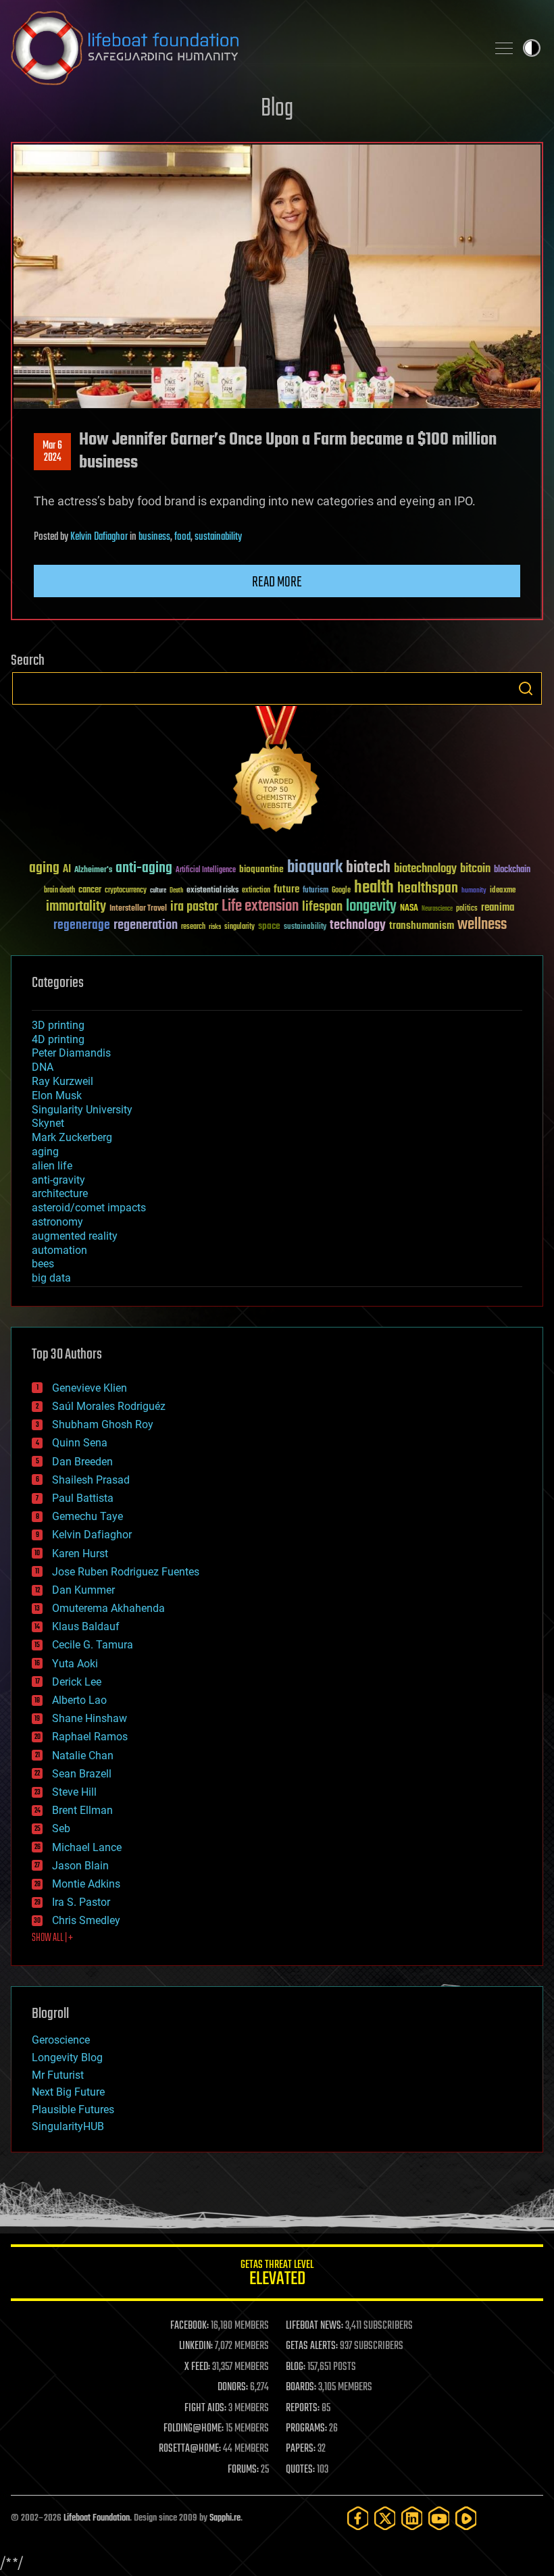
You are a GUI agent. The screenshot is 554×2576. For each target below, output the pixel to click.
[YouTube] (439, 2518)
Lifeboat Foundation (97, 2518)
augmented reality (75, 1236)
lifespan (322, 907)
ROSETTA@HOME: (190, 2449)
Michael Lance (87, 1847)
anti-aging (144, 868)
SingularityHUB (68, 2126)
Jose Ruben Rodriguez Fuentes (126, 1572)
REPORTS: (303, 2408)
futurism (316, 891)
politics (467, 909)
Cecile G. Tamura (93, 1645)
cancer (90, 890)
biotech (368, 868)
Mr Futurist (58, 2075)
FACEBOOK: (190, 2326)
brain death (59, 891)
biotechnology (425, 869)
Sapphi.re (225, 2518)
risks (215, 927)
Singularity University (82, 1110)
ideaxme (503, 891)
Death (176, 891)
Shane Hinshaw (90, 1718)
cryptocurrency (126, 891)
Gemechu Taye (87, 1516)
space (269, 926)
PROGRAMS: (306, 2429)
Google (341, 891)
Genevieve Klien (90, 1388)
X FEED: (197, 2367)
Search (526, 688)
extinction (256, 891)
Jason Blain (80, 1866)
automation (59, 1250)
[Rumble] (466, 2518)
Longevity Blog (67, 2057)
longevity (371, 907)
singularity (240, 927)
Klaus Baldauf (86, 1626)
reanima (498, 908)
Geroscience (61, 2040)
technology (358, 926)
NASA (409, 909)
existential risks (212, 891)
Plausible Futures (73, 2110)
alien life (52, 1166)
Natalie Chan (83, 1756)
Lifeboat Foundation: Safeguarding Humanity (243, 48)
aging (44, 868)
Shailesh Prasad (91, 1480)
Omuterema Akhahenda (108, 1608)
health (374, 888)
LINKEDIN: (196, 2346)
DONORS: (233, 2388)
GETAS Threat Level (277, 2275)
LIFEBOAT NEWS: (314, 2326)
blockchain (512, 870)
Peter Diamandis (71, 1053)
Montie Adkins (86, 1884)
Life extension (260, 907)
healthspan (428, 889)
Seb (61, 1828)
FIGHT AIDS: (205, 2408)
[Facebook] (358, 2518)
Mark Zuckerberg (72, 1137)
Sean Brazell (82, 1774)
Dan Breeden (82, 1462)
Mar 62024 (52, 452)
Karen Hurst (80, 1554)
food (182, 537)
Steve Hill (74, 1792)
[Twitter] (385, 2518)
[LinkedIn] (412, 2518)
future (286, 889)
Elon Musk (57, 1095)
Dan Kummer (83, 1590)
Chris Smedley (86, 1920)
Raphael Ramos (90, 1737)
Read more (277, 582)
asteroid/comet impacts (89, 1208)
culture (158, 891)
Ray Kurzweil (62, 1081)
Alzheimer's (93, 870)
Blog (277, 109)
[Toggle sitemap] (504, 48)
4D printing (58, 1039)
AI (67, 870)
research (193, 927)
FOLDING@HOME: (194, 2429)
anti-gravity (58, 1180)
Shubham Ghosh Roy (103, 1424)
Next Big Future (68, 2092)
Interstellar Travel (138, 909)
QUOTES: (300, 2470)
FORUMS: (243, 2470)
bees (43, 1264)
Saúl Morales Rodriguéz (109, 1406)
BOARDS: (301, 2388)
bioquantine (261, 869)
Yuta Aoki (75, 1664)
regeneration (146, 925)
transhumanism (422, 926)
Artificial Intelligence (206, 870)
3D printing (58, 1025)
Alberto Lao (79, 1700)
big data (51, 1278)
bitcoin (475, 869)
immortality (76, 907)
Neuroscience (437, 910)
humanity (474, 891)
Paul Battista (83, 1498)
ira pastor (194, 907)
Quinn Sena (80, 1443)
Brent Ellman (82, 1810)
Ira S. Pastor (81, 1902)
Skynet (48, 1123)
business (154, 537)
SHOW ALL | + (52, 1938)
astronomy (57, 1222)
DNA (43, 1067)
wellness (482, 925)
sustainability (218, 537)
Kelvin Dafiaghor (99, 537)
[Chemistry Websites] (277, 772)
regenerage (82, 926)
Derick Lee (77, 1682)
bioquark (315, 868)
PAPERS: (301, 2449)
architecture (60, 1193)
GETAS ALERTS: (312, 2346)
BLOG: (296, 2367)
